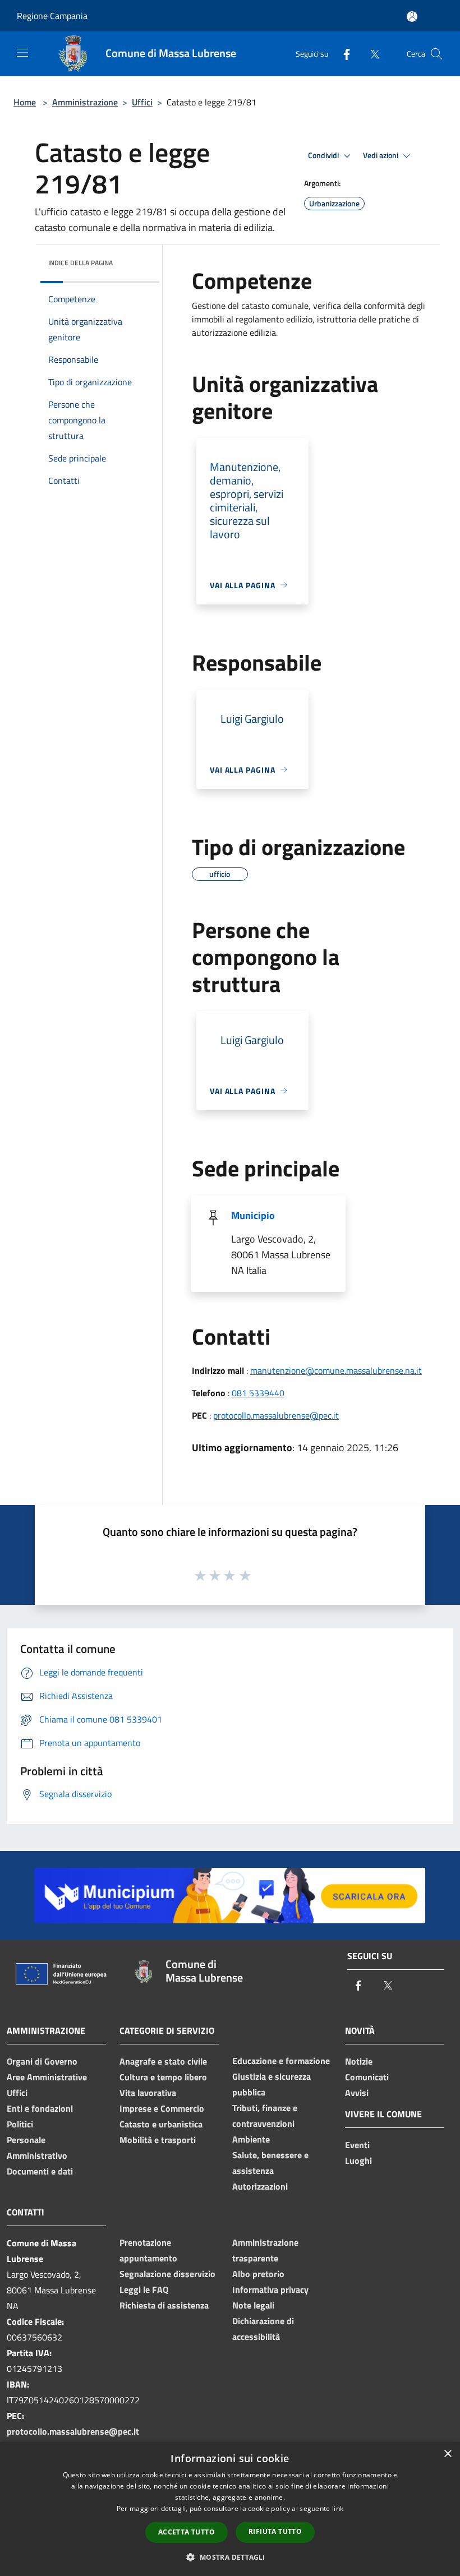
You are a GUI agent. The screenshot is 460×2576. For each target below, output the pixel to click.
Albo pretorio (258, 2274)
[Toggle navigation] (22, 53)
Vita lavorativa (148, 2093)
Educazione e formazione (281, 2061)
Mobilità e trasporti (158, 2140)
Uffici (142, 102)
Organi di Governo (42, 2061)
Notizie (359, 2061)
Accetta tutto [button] (187, 2532)
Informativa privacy (270, 2289)
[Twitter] (370, 54)
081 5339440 (258, 1393)
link (338, 2508)
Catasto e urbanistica (161, 2124)
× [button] (447, 2454)
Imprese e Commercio (162, 2108)
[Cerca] (436, 54)
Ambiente (251, 2139)
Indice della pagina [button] (81, 263)
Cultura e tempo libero (163, 2077)
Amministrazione (85, 102)
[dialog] (230, 2509)
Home (25, 102)
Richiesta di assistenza (164, 2305)
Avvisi (357, 2093)
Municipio (253, 1215)
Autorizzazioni (260, 2186)
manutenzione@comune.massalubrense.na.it (336, 1370)
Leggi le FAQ (144, 2289)
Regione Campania (52, 16)
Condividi (324, 155)
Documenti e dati (40, 2171)
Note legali (253, 2305)
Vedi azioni (381, 155)
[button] (230, 2557)
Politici (20, 2124)
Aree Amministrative (47, 2077)
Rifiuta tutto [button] (275, 2531)
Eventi (357, 2145)
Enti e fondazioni (40, 2108)
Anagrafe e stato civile (163, 2061)
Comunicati (367, 2077)
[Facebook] (342, 54)
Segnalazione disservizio (167, 2274)
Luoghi (358, 2160)
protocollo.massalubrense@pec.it (276, 1415)
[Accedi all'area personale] (412, 17)
